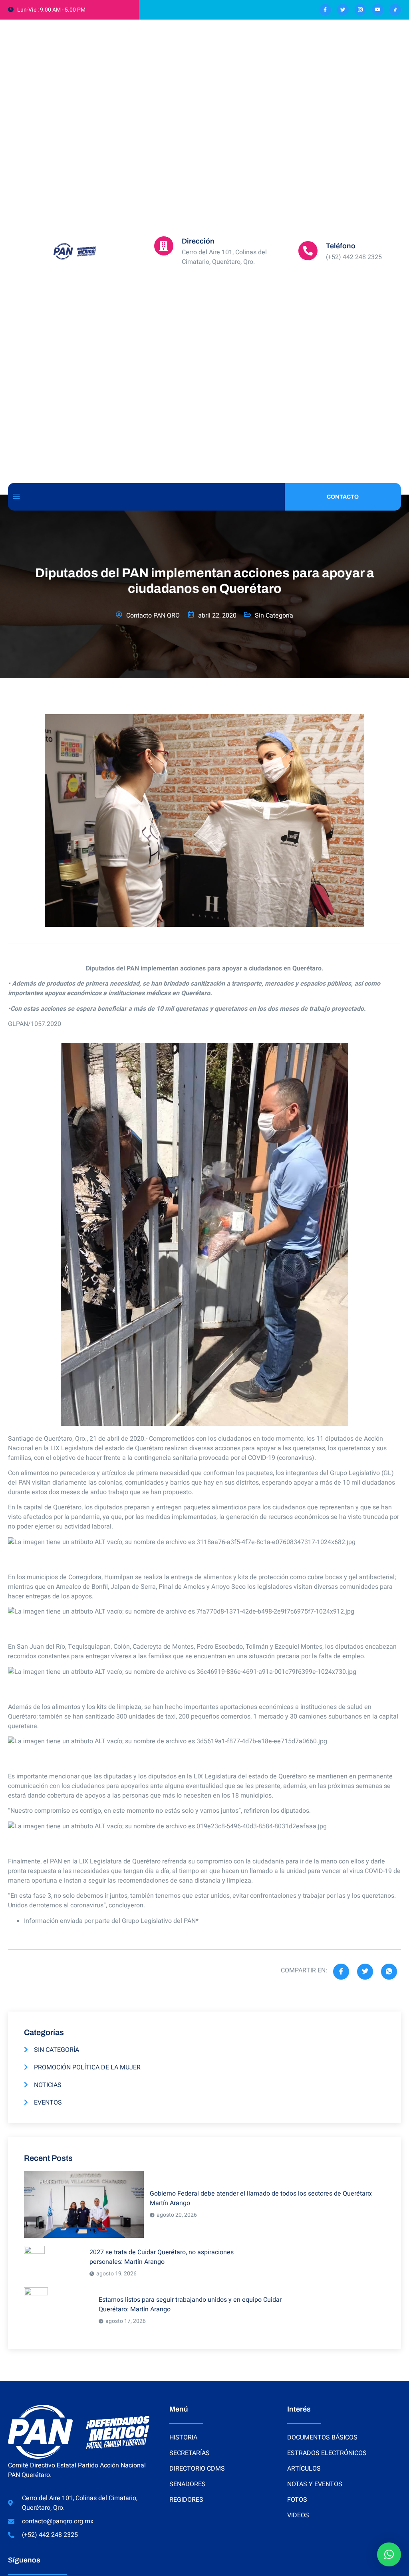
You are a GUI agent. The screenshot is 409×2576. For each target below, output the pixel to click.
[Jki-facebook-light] (325, 10)
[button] (389, 2554)
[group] (204, 1552)
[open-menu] (16, 497)
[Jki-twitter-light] (343, 10)
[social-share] (341, 1972)
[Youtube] (378, 10)
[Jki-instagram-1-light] (360, 10)
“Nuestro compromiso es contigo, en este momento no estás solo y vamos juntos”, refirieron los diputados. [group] (159, 1811)
